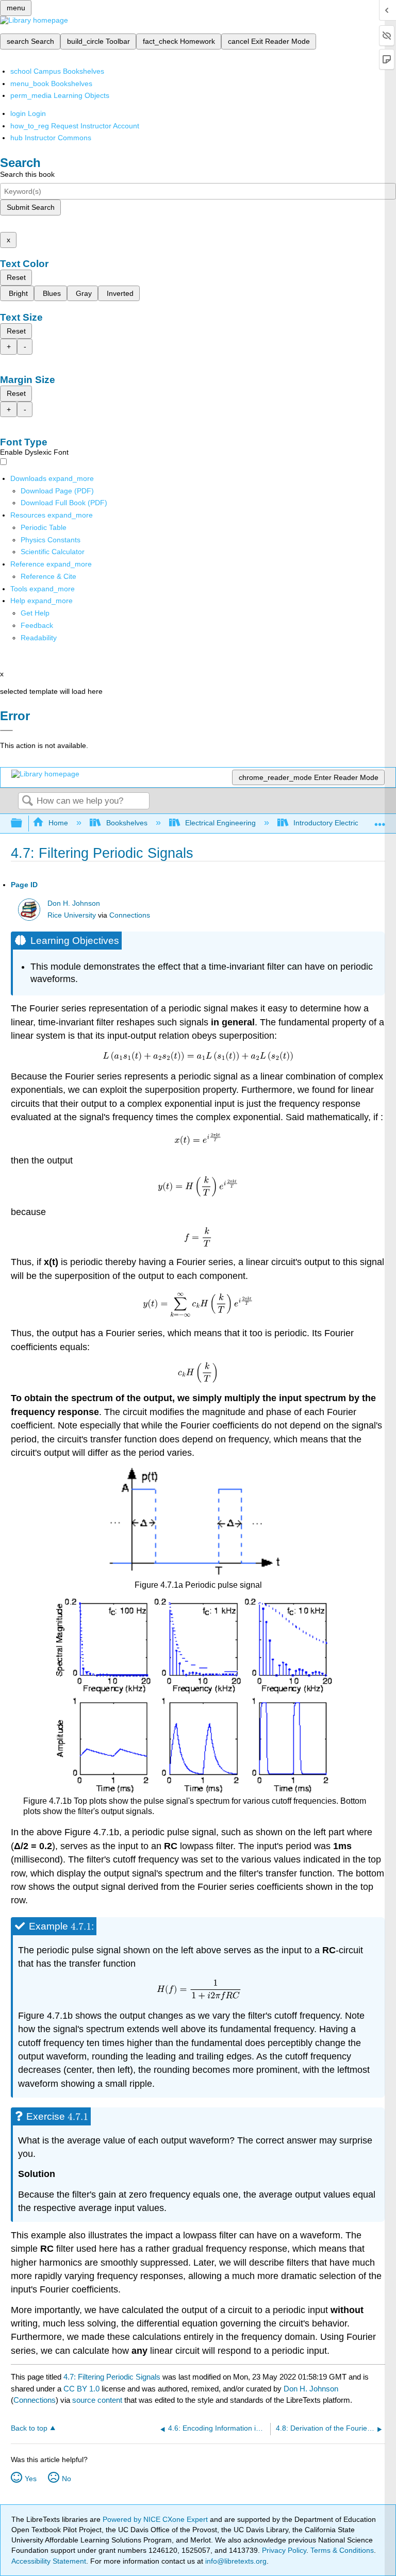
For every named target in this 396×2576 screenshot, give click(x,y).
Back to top (29, 2428)
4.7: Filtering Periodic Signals (112, 2377)
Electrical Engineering (220, 823)
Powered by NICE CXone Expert (156, 2519)
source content (97, 2400)
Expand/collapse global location (380, 820)
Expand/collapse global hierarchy (23, 824)
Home (58, 823)
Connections (130, 915)
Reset (16, 277)
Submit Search (31, 207)
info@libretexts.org (235, 2561)
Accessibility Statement (49, 2561)
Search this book (27, 174)
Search (27, 801)
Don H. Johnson (74, 903)
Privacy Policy (284, 2550)
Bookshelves (127, 823)
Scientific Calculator (53, 552)
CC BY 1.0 (81, 2389)
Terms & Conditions (342, 2550)
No (67, 2479)
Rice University (72, 915)
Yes (31, 2479)
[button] (37, 625)
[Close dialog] (6, 730)
